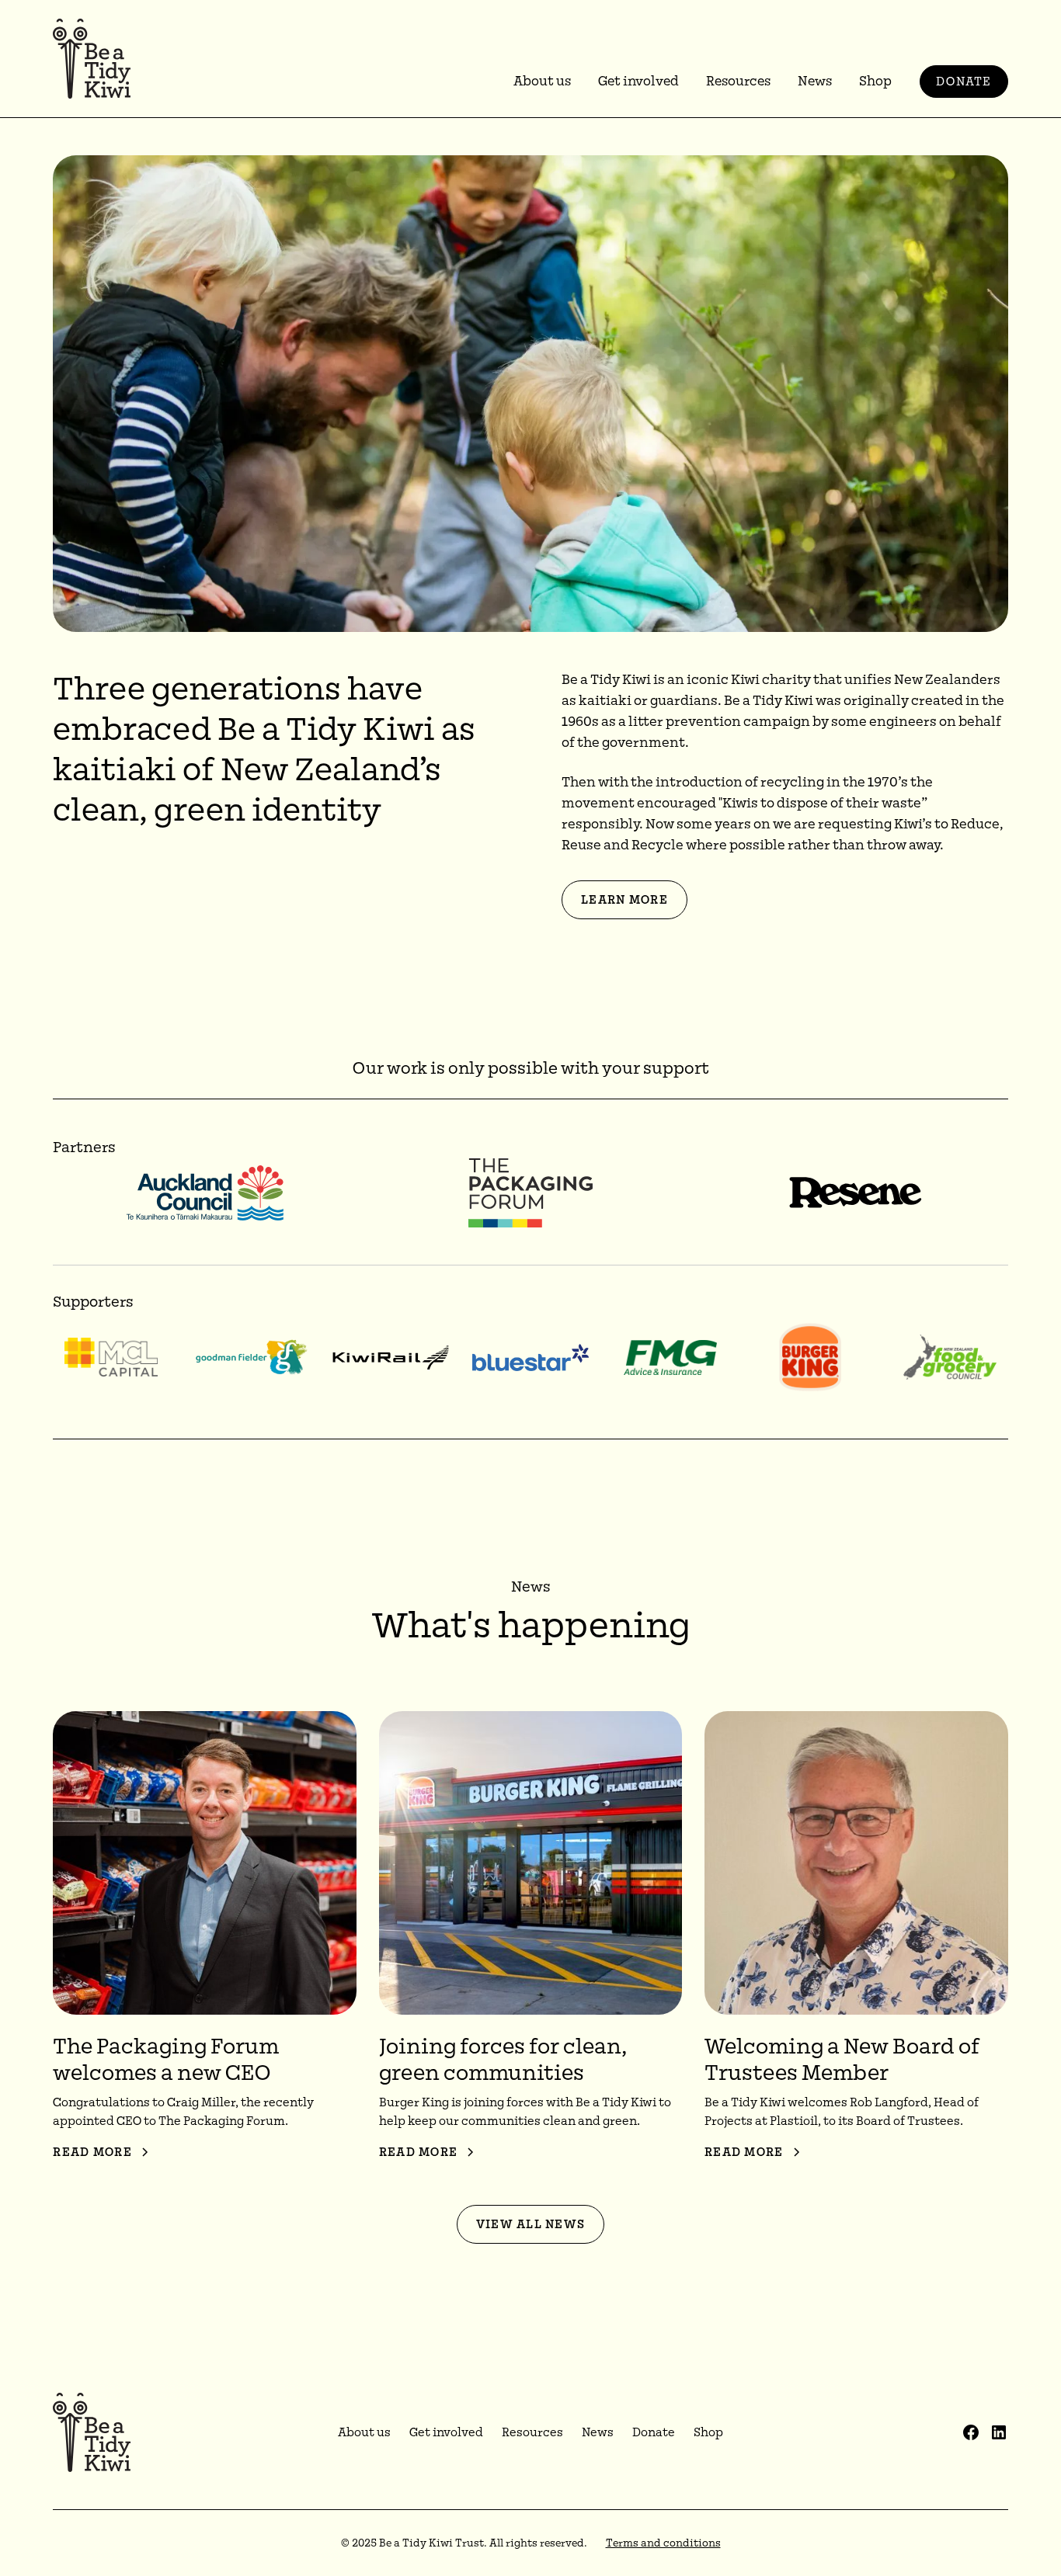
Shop (875, 81)
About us (542, 81)
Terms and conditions (663, 2543)
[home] (92, 59)
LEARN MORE (624, 900)
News (815, 81)
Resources (738, 81)
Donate (654, 2432)
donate (964, 82)
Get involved (638, 81)
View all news (531, 2224)
